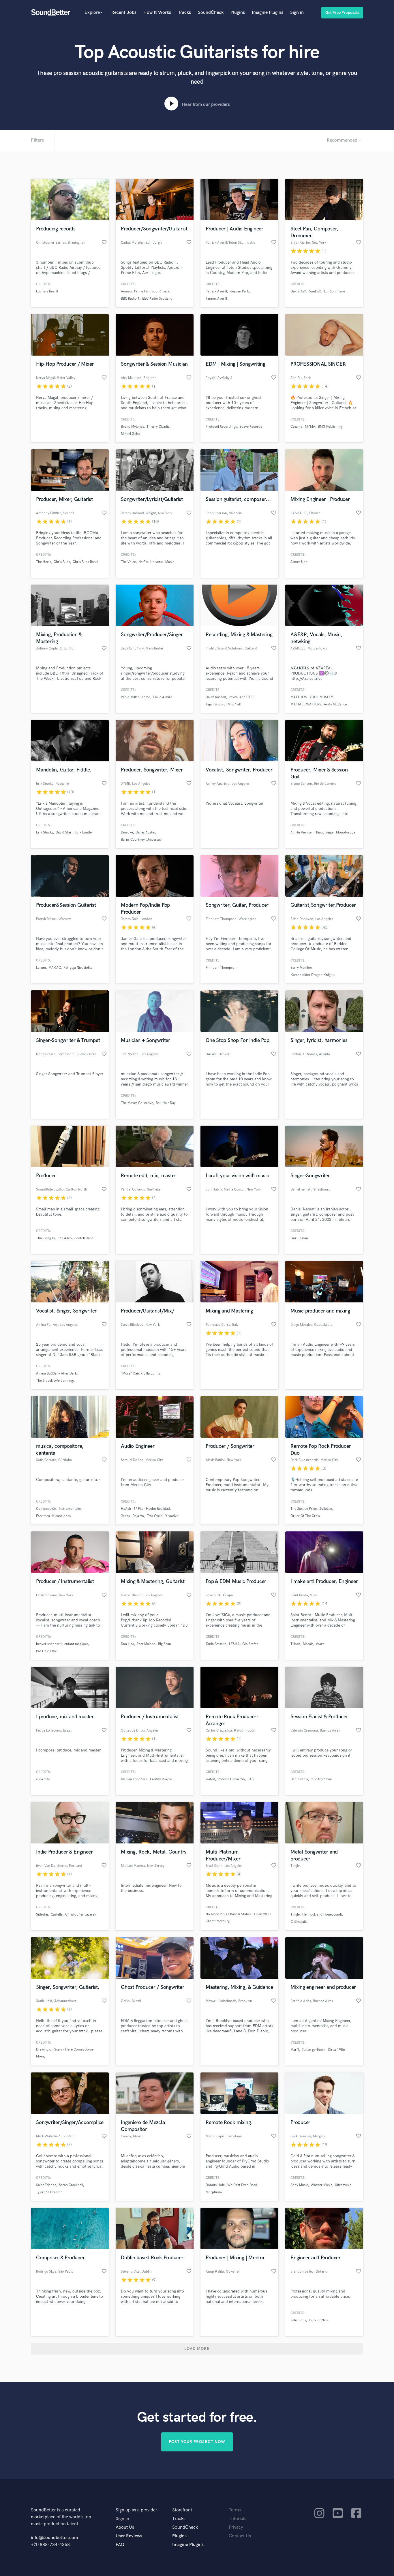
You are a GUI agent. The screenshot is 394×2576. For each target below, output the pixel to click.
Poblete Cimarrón (231, 1779)
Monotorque (346, 832)
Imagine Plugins (268, 13)
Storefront (182, 2510)
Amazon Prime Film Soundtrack (145, 291)
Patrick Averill (216, 291)
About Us (125, 2527)
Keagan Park (239, 291)
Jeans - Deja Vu (133, 1516)
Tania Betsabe (216, 1644)
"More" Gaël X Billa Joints (140, 1374)
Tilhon (295, 1644)
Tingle (295, 1915)
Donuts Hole (215, 2185)
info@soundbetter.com (54, 2538)
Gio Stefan (250, 1644)
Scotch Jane (84, 1238)
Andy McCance (335, 704)
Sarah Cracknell (71, 2185)
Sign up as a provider (136, 2510)
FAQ (120, 2545)
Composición (46, 1509)
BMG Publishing (330, 427)
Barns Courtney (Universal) (141, 840)
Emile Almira (163, 697)
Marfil (295, 2050)
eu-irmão (43, 1779)
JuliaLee (326, 1509)
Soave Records (251, 427)
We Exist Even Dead (242, 2185)
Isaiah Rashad (216, 697)
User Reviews (129, 2536)
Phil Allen (65, 1238)
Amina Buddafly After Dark (56, 1374)
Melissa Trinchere (134, 1779)
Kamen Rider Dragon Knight (312, 975)
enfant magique (76, 1644)
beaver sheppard (49, 1644)
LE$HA (234, 1644)
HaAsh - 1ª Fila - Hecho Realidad (145, 1509)
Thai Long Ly (45, 1238)
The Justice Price (304, 1509)
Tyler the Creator (49, 2192)
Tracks (184, 13)
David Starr (64, 832)
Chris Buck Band (85, 562)
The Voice (128, 562)
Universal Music (162, 562)
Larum (41, 968)
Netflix (143, 562)
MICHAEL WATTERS (306, 704)
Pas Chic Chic (46, 1651)
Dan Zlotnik (299, 1779)
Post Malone (146, 1644)
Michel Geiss (130, 434)
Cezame (296, 427)
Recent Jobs (124, 13)
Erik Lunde (84, 832)
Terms (235, 2510)
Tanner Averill (216, 299)
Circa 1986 (336, 2050)
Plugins (238, 13)
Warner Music (321, 2185)
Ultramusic (343, 2185)
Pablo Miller (130, 697)
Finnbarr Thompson (221, 968)
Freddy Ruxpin (161, 1779)
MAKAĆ (55, 968)
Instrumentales (70, 1509)
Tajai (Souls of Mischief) (223, 704)
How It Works (157, 13)
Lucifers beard (47, 291)
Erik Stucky (45, 832)
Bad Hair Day (166, 1103)
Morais (308, 1644)
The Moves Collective (137, 1103)
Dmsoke (127, 832)
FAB (251, 1779)
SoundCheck (211, 13)
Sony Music (299, 2185)
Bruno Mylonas (132, 427)
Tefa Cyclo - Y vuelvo (163, 1516)
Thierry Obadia (158, 427)
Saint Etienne (46, 2185)
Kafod (210, 1779)
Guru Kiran (299, 1238)
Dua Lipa (127, 1644)
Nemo (146, 697)
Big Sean (165, 1644)
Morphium (214, 2192)
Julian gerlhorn (314, 2050)
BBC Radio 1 (130, 299)
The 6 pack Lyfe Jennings (55, 1381)
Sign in (297, 13)
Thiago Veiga (324, 832)
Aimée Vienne (301, 832)
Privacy (236, 2527)
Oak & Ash (298, 291)
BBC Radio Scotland (157, 299)
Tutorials (238, 2519)
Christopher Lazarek (81, 1915)
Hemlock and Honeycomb (322, 1915)
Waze (320, 1644)
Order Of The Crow (305, 1516)
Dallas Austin (145, 832)
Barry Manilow (301, 968)
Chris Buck (62, 562)
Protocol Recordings (221, 427)
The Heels (44, 562)
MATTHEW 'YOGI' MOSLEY (312, 697)
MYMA (310, 427)
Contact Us (240, 2536)
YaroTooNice (318, 2320)
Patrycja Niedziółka (78, 968)
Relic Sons (298, 2320)
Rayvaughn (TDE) (242, 697)
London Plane (334, 291)
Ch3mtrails (299, 1922)
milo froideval (321, 1779)
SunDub (315, 291)
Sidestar (42, 1915)
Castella (57, 1915)
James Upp (299, 562)
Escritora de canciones (53, 1516)
